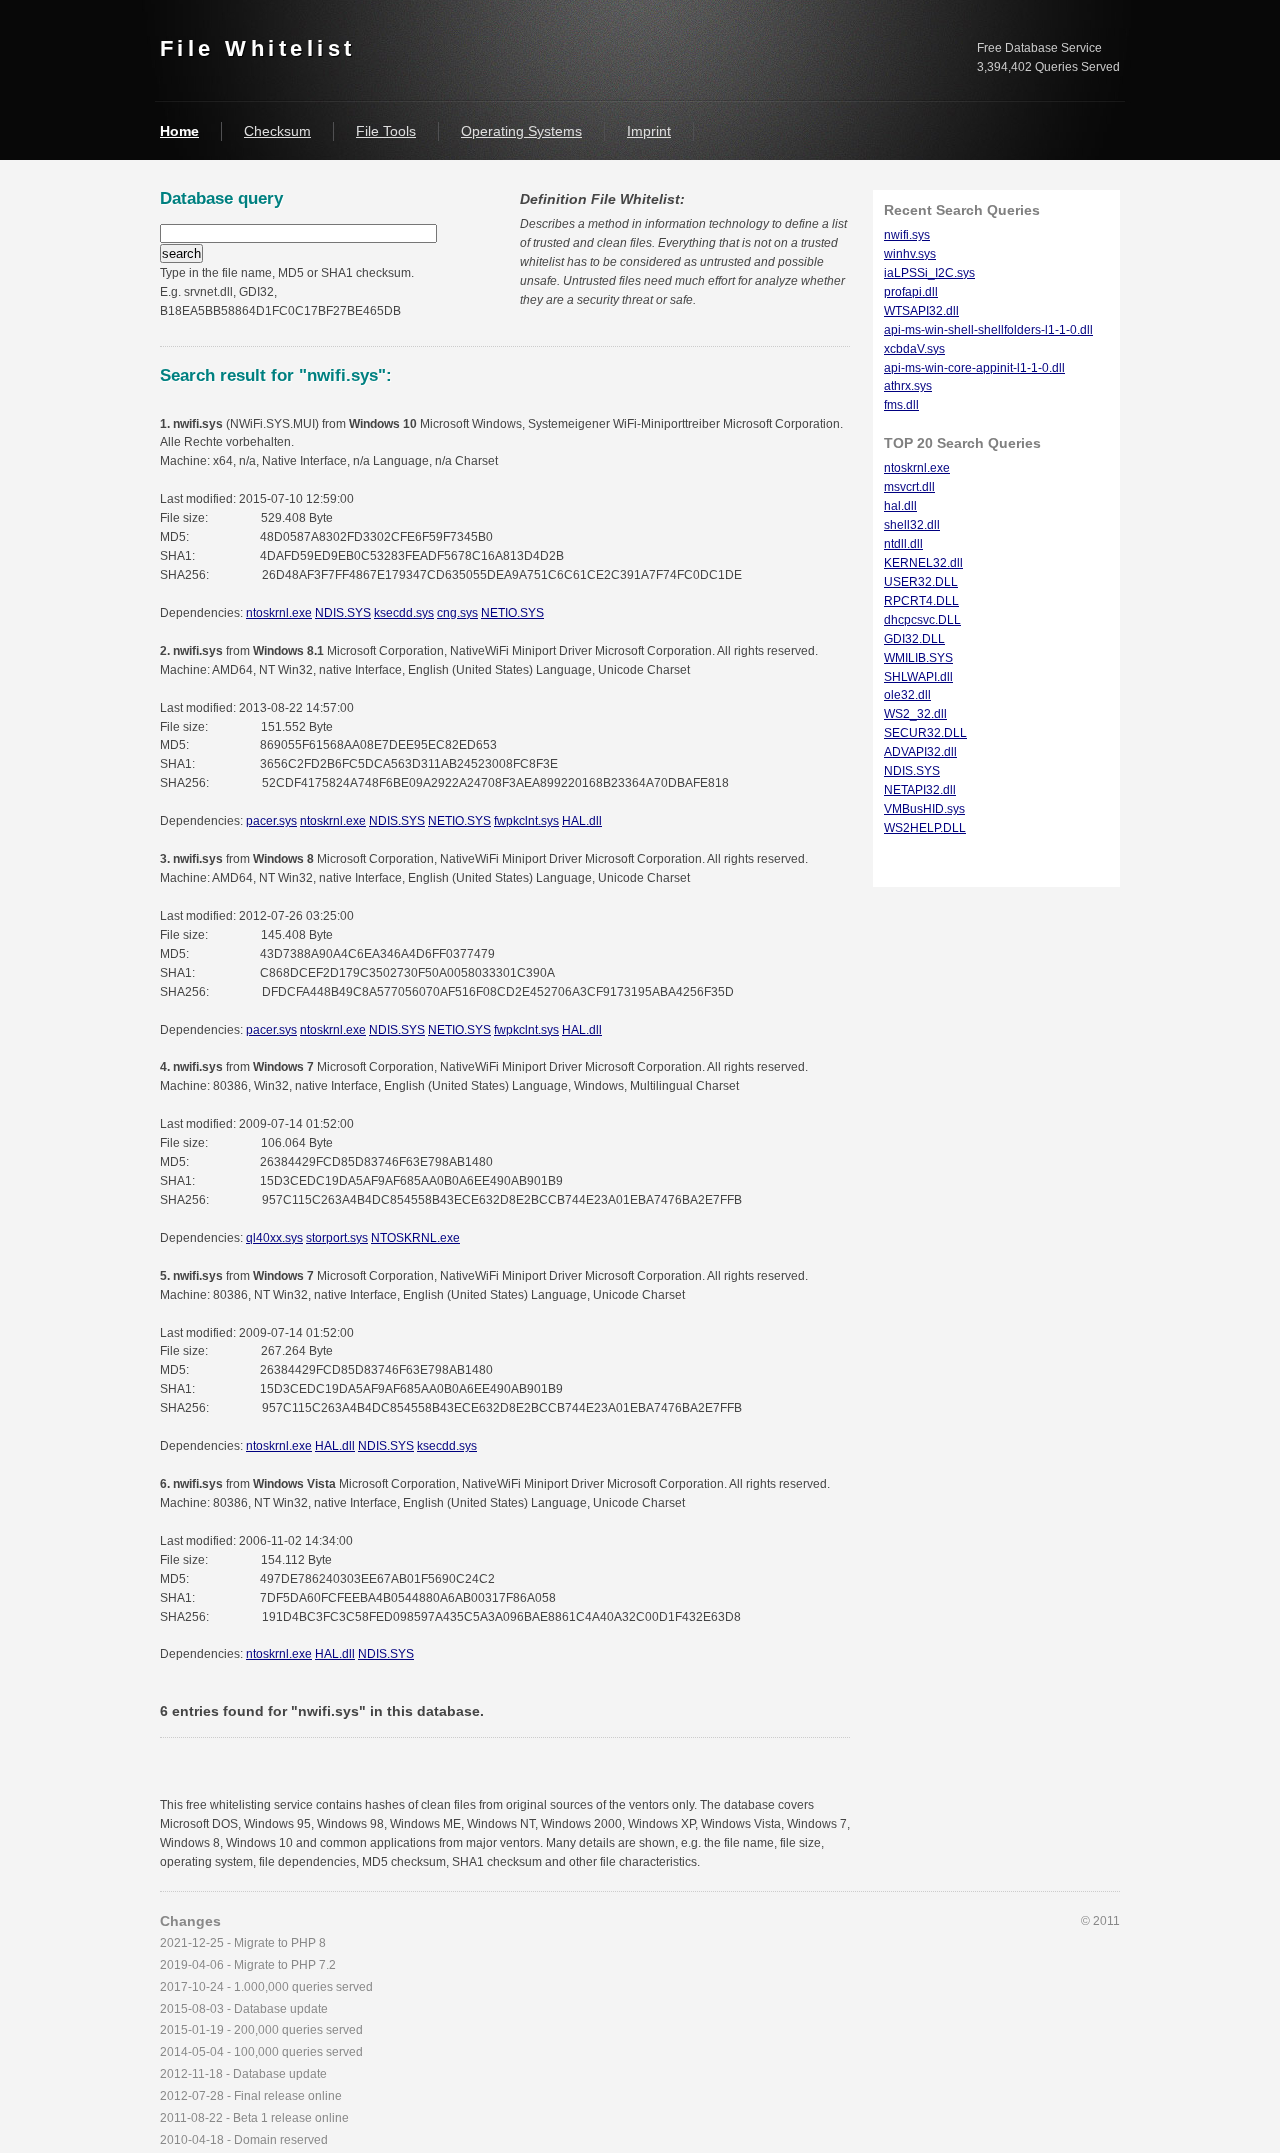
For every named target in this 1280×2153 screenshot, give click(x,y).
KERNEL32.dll (923, 563)
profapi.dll (911, 292)
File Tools (386, 131)
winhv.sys (910, 254)
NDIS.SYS (343, 613)
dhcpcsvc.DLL (922, 620)
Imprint (649, 131)
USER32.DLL (921, 582)
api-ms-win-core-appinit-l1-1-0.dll (974, 368)
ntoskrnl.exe (279, 613)
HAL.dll (582, 821)
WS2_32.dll (915, 714)
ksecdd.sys (404, 613)
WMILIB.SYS (918, 658)
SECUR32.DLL (925, 733)
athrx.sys (908, 386)
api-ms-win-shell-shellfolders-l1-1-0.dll (988, 330)
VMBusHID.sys (924, 809)
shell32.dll (912, 525)
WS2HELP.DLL (925, 828)
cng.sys (457, 613)
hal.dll (900, 506)
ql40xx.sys (274, 1238)
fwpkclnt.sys (526, 821)
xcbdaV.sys (914, 349)
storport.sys (337, 1238)
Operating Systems (521, 131)
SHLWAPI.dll (918, 677)
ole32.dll (907, 695)
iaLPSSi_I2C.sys (929, 273)
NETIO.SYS (512, 613)
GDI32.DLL (914, 639)
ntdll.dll (903, 544)
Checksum (277, 131)
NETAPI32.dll (920, 790)
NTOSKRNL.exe (415, 1238)
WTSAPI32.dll (921, 311)
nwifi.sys (907, 235)
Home (179, 131)
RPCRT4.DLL (921, 601)
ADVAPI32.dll (920, 752)
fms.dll (901, 405)
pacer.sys (271, 821)
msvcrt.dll (909, 487)
